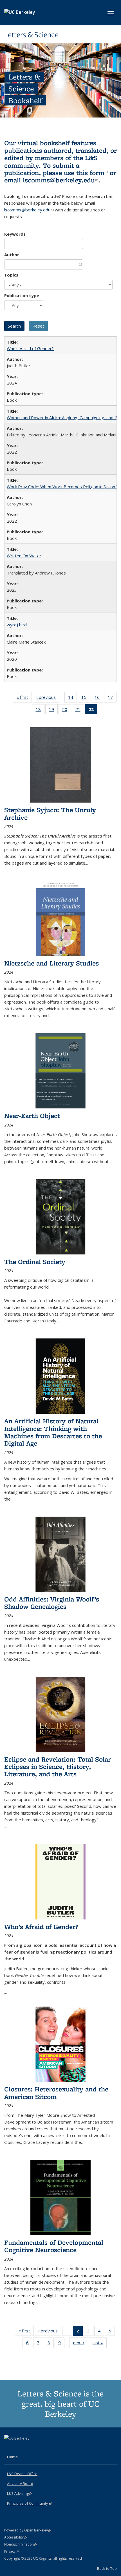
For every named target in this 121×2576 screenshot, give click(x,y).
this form (92, 173)
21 (80, 711)
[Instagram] (31, 2448)
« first (24, 698)
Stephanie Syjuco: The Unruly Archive (50, 813)
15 (86, 698)
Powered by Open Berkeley (28, 2530)
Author (12, 255)
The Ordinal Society (35, 1262)
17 (112, 698)
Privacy (12, 2551)
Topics (11, 275)
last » (100, 2344)
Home (12, 2457)
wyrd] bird (17, 625)
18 (40, 711)
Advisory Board (20, 2484)
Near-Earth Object (32, 1116)
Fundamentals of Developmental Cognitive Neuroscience (54, 2246)
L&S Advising (20, 2493)
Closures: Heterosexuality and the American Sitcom (56, 2093)
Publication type (22, 295)
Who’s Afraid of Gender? (30, 348)
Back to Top (107, 2568)
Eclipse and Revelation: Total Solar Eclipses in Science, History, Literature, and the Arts (58, 1767)
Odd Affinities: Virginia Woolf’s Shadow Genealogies (52, 1603)
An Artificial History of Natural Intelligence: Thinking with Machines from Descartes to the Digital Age (53, 1432)
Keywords (15, 234)
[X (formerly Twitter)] (9, 2448)
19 (53, 711)
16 (99, 698)
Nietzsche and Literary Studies (51, 963)
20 (67, 711)
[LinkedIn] (20, 2448)
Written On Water (24, 556)
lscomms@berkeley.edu (60, 180)
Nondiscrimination (21, 2544)
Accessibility (16, 2537)
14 (72, 698)
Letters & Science (31, 35)
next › (81, 2344)
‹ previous (48, 698)
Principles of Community (29, 2503)
